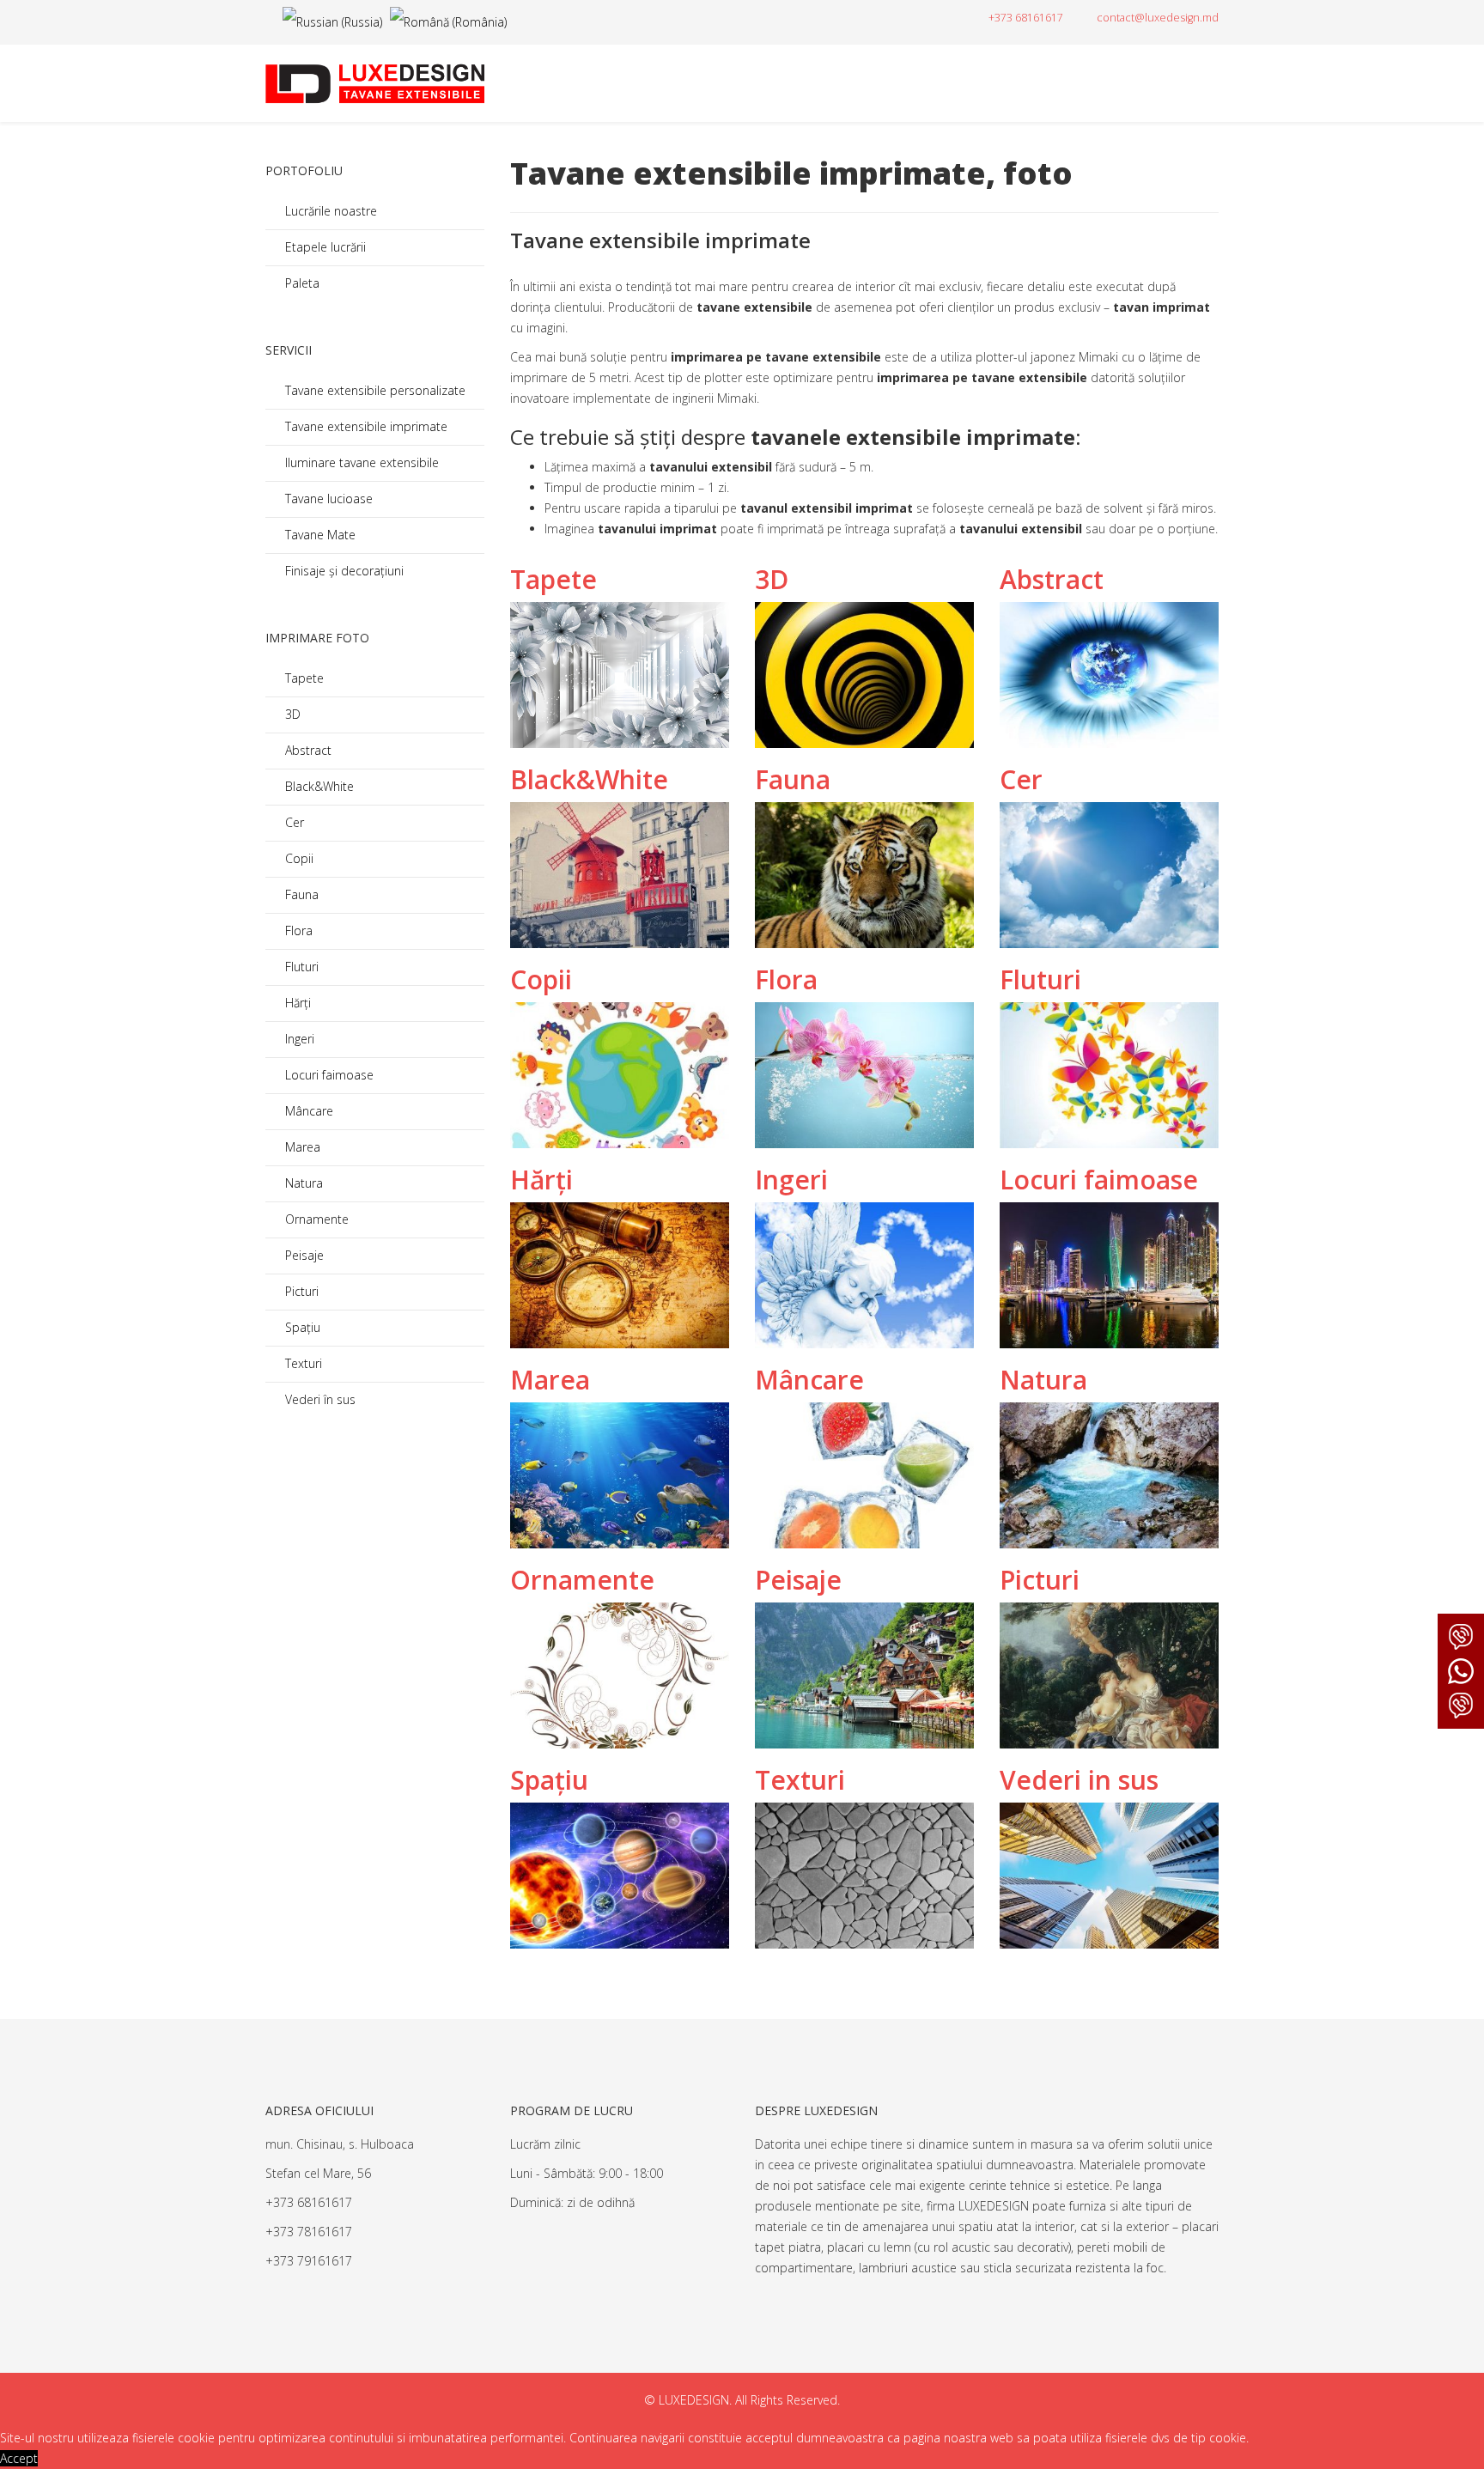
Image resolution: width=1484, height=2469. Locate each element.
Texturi (302, 1363)
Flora (297, 930)
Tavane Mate (319, 535)
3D (291, 714)
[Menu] (1208, 83)
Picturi (300, 1291)
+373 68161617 (1026, 18)
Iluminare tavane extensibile (360, 462)
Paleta (301, 283)
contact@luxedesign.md (1158, 18)
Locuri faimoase (328, 1075)
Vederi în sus (319, 1399)
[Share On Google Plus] (628, 1958)
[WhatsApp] (1461, 1671)
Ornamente (315, 1219)
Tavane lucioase (327, 499)
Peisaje (303, 1255)
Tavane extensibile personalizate (374, 390)
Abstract (307, 750)
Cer (293, 822)
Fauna (300, 894)
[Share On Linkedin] (668, 1958)
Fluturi (300, 967)
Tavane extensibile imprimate (365, 426)
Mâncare (307, 1111)
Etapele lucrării (324, 247)
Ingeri (298, 1039)
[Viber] (1461, 1637)
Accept (19, 2458)
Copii (298, 858)
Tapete (303, 678)
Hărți (296, 1003)
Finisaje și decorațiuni (343, 571)
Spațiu (301, 1327)
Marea (301, 1147)
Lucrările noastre (329, 211)
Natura (302, 1183)
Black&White (318, 786)
